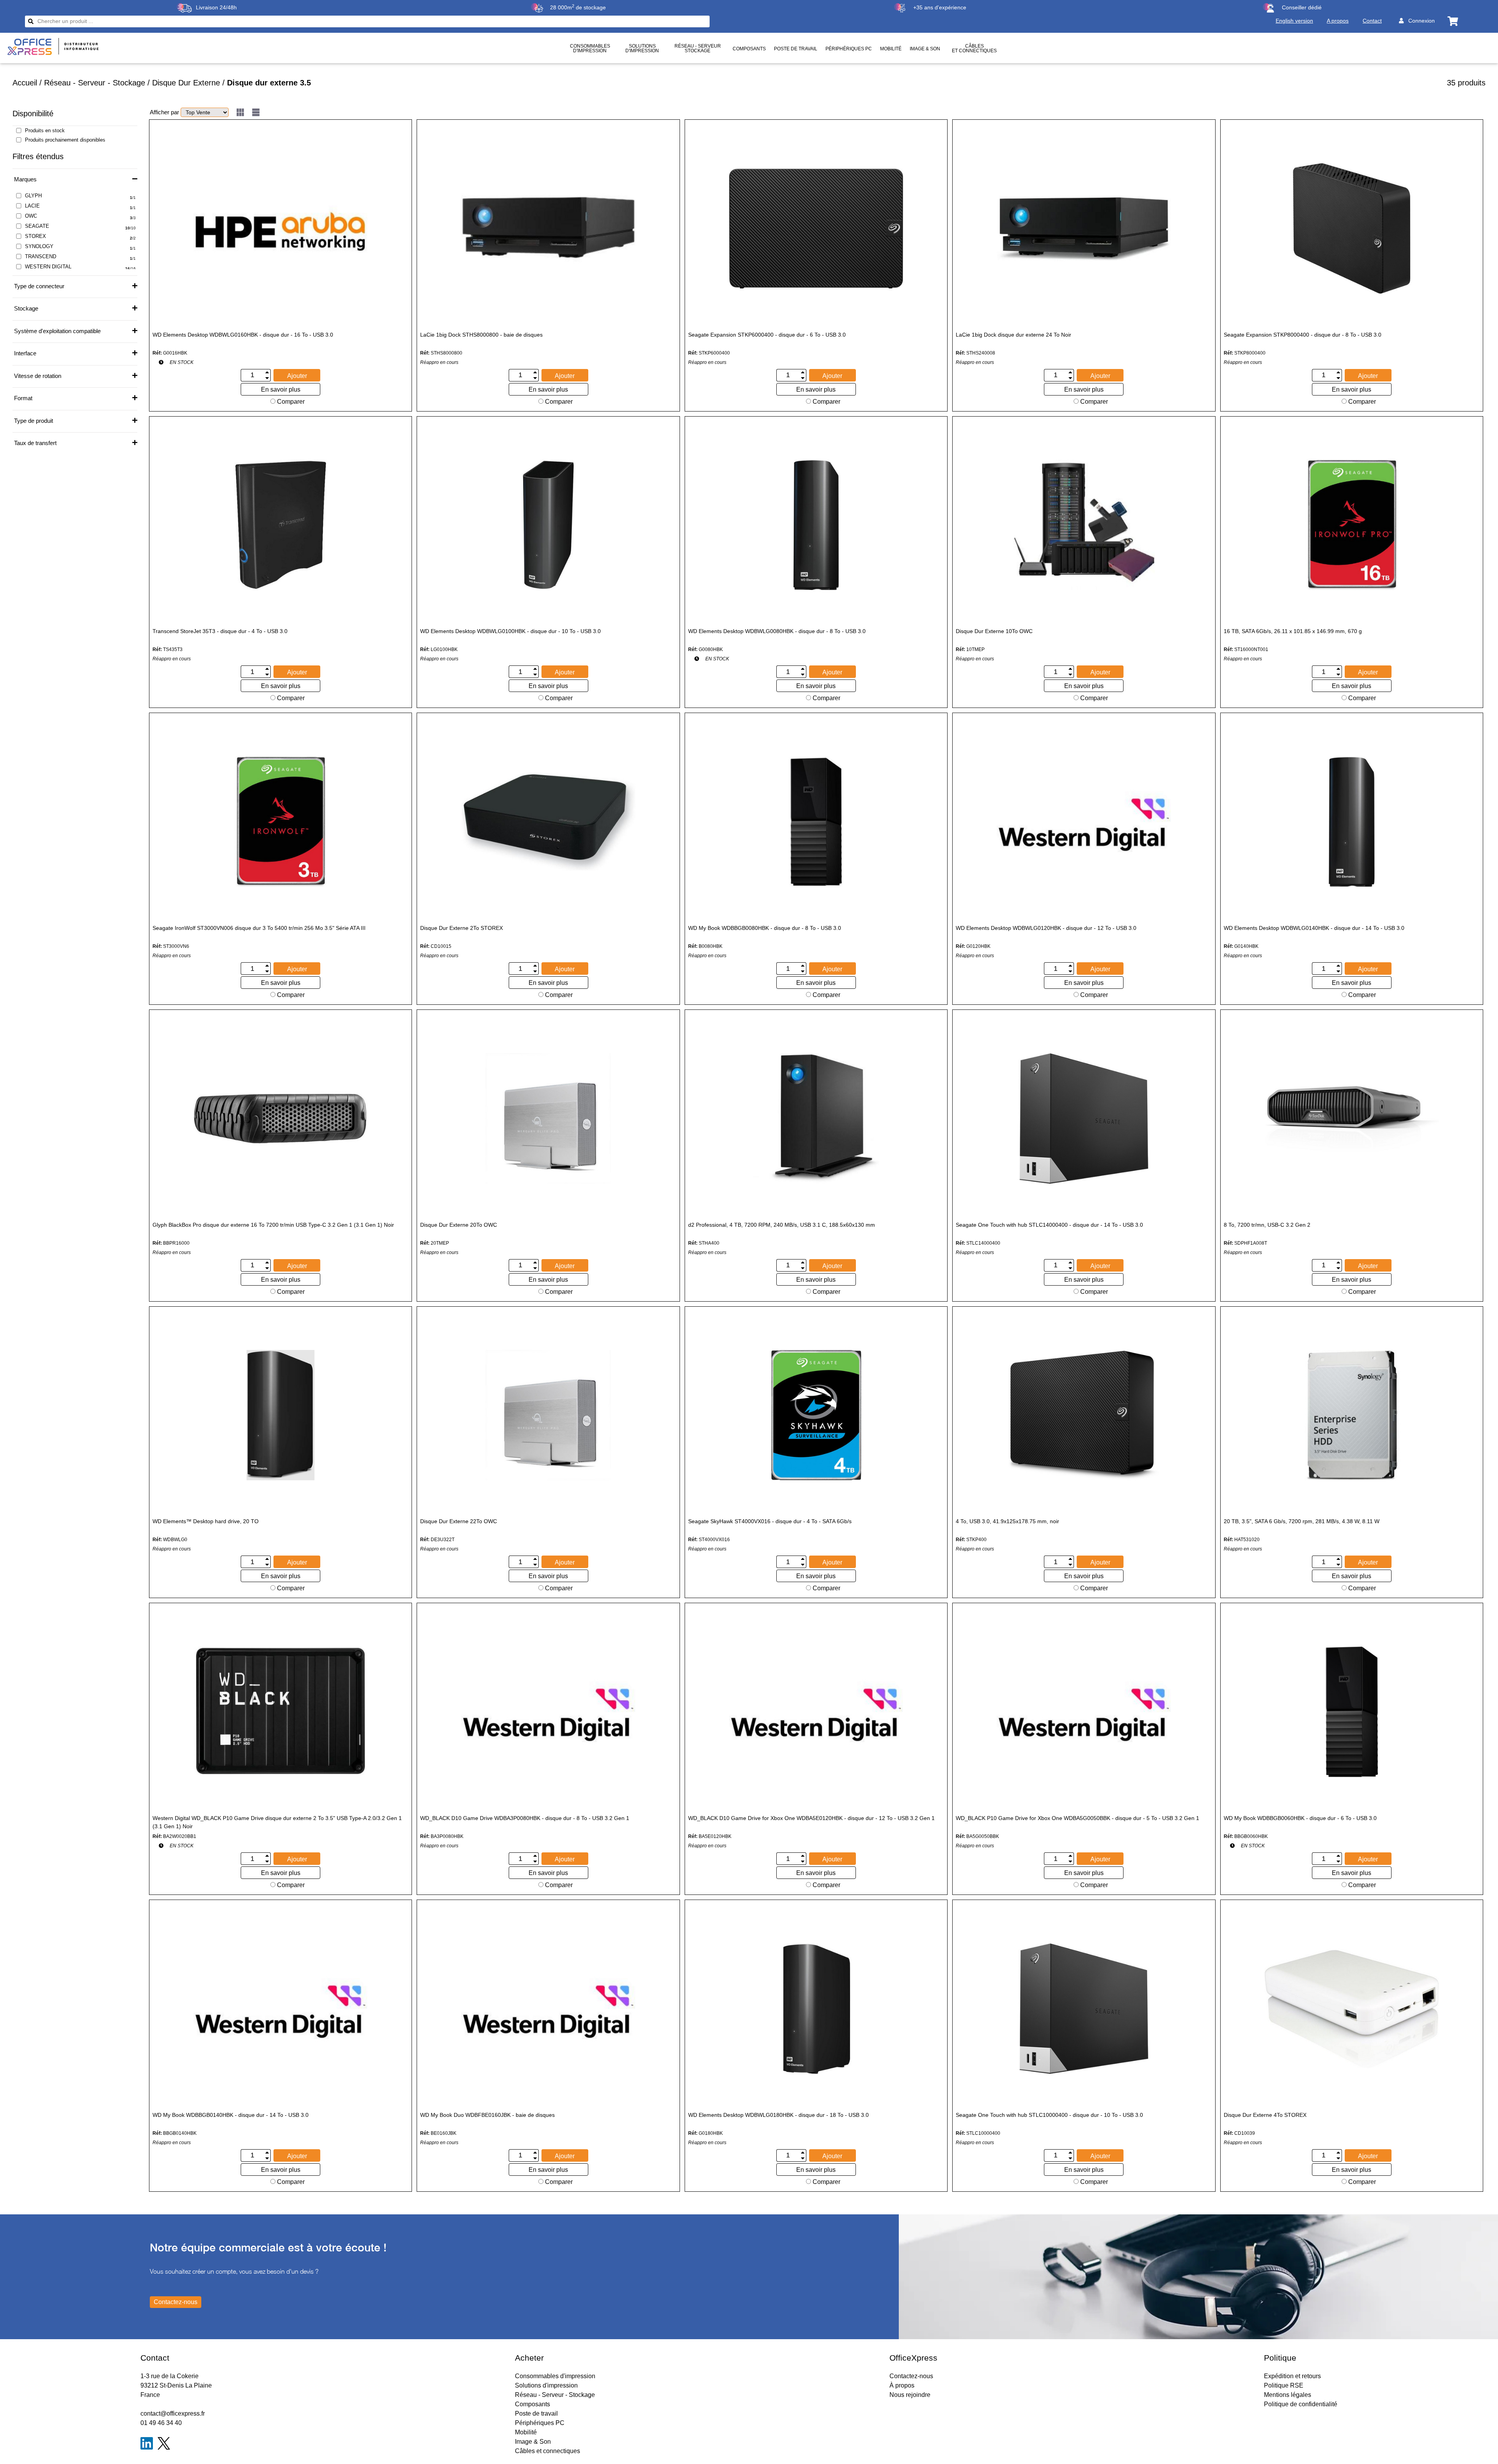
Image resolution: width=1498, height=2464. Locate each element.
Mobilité (891, 49)
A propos (1338, 21)
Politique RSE (1284, 2385)
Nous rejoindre (910, 2395)
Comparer (290, 402)
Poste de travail (796, 49)
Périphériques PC (849, 49)
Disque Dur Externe (186, 83)
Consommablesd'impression (590, 48)
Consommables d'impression (555, 2376)
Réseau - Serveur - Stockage (95, 83)
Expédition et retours (1292, 2376)
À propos (902, 2385)
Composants (749, 49)
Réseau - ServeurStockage (698, 48)
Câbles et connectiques (974, 48)
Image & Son (925, 49)
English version (1294, 21)
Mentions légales (1288, 2395)
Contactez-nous (911, 2376)
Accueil (25, 83)
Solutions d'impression (546, 2385)
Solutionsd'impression (642, 48)
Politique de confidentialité (1301, 2404)
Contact (1372, 21)
